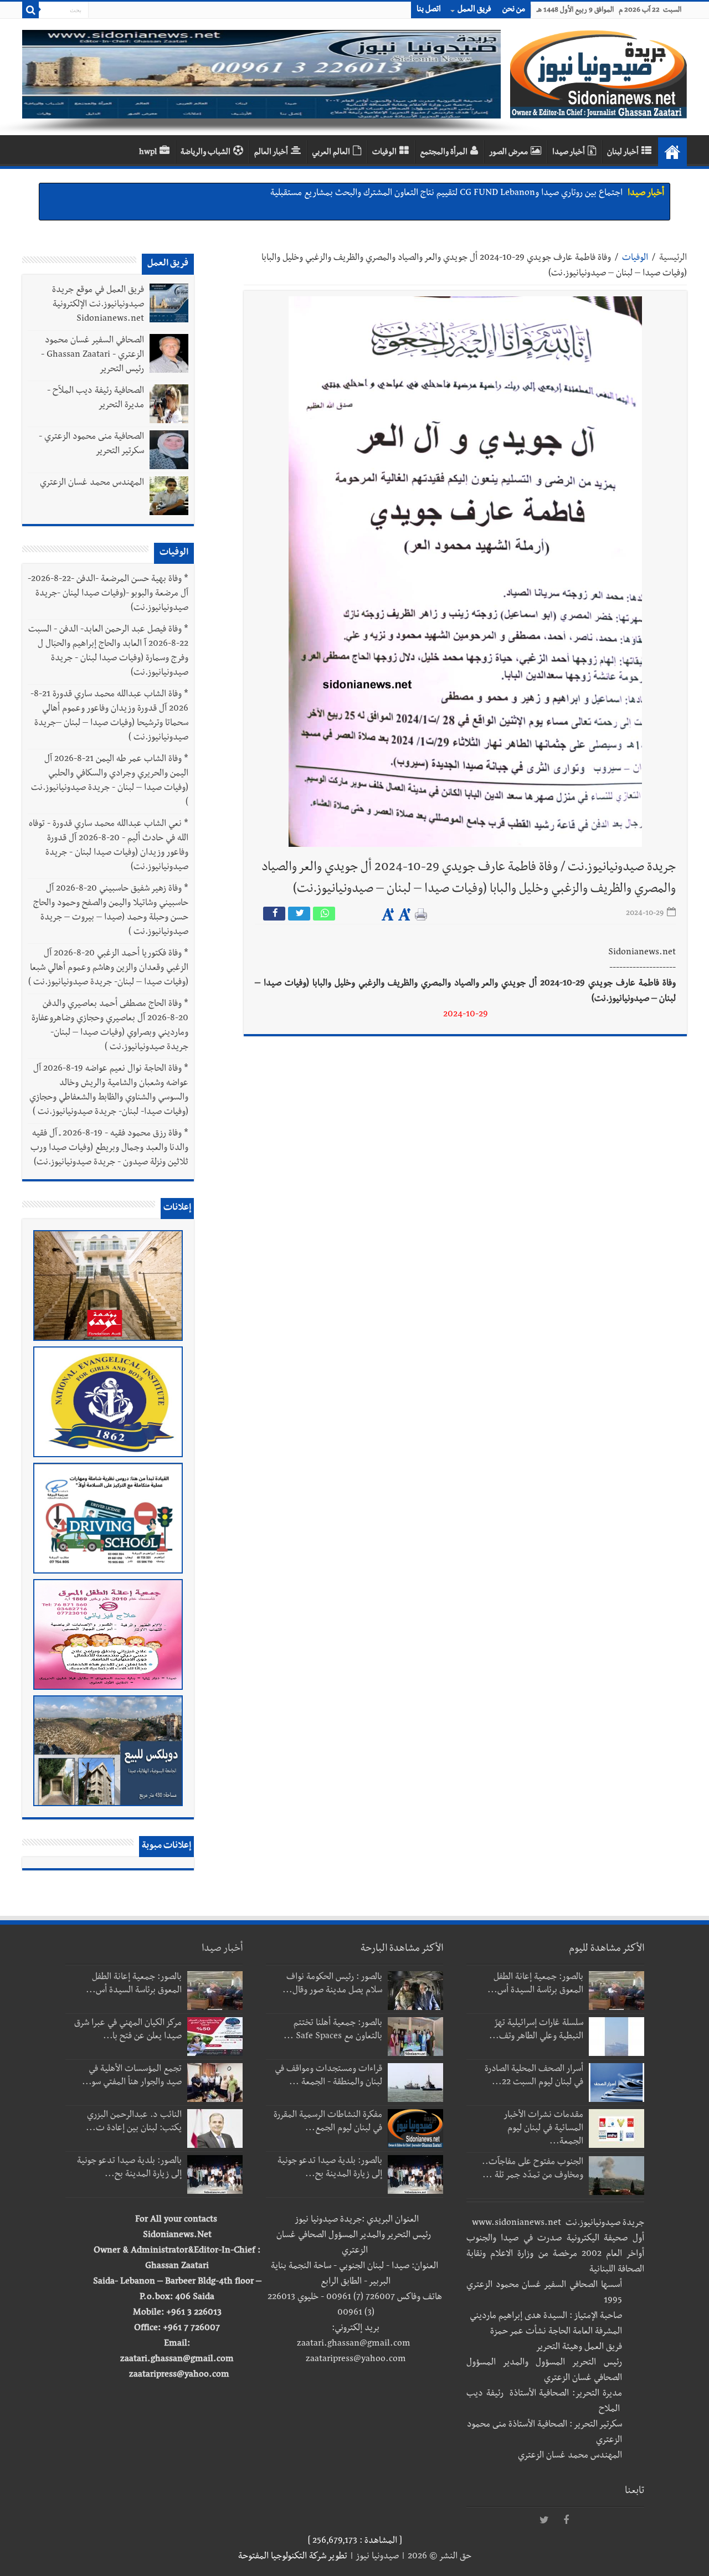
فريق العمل (474, 10)
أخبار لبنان (623, 153)
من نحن (514, 10)
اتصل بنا (429, 10)
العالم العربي (331, 153)
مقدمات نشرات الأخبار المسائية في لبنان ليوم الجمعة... (544, 2129)
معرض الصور (508, 153)
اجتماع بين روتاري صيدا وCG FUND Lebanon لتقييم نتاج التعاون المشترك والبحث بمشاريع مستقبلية (446, 194)
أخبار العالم (271, 153)
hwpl (148, 153)
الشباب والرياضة (205, 153)
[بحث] (30, 10)
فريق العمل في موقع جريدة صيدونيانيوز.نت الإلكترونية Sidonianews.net (98, 305)
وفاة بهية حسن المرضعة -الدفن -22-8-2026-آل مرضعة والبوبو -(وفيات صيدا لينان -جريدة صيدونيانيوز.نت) (108, 594)
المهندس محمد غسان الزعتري (92, 484)
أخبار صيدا (569, 153)
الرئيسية (673, 259)
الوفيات (384, 153)
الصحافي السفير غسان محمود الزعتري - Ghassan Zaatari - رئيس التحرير (93, 356)
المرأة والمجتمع (444, 153)
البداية (672, 152)
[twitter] (544, 2521)
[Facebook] (566, 2521)
